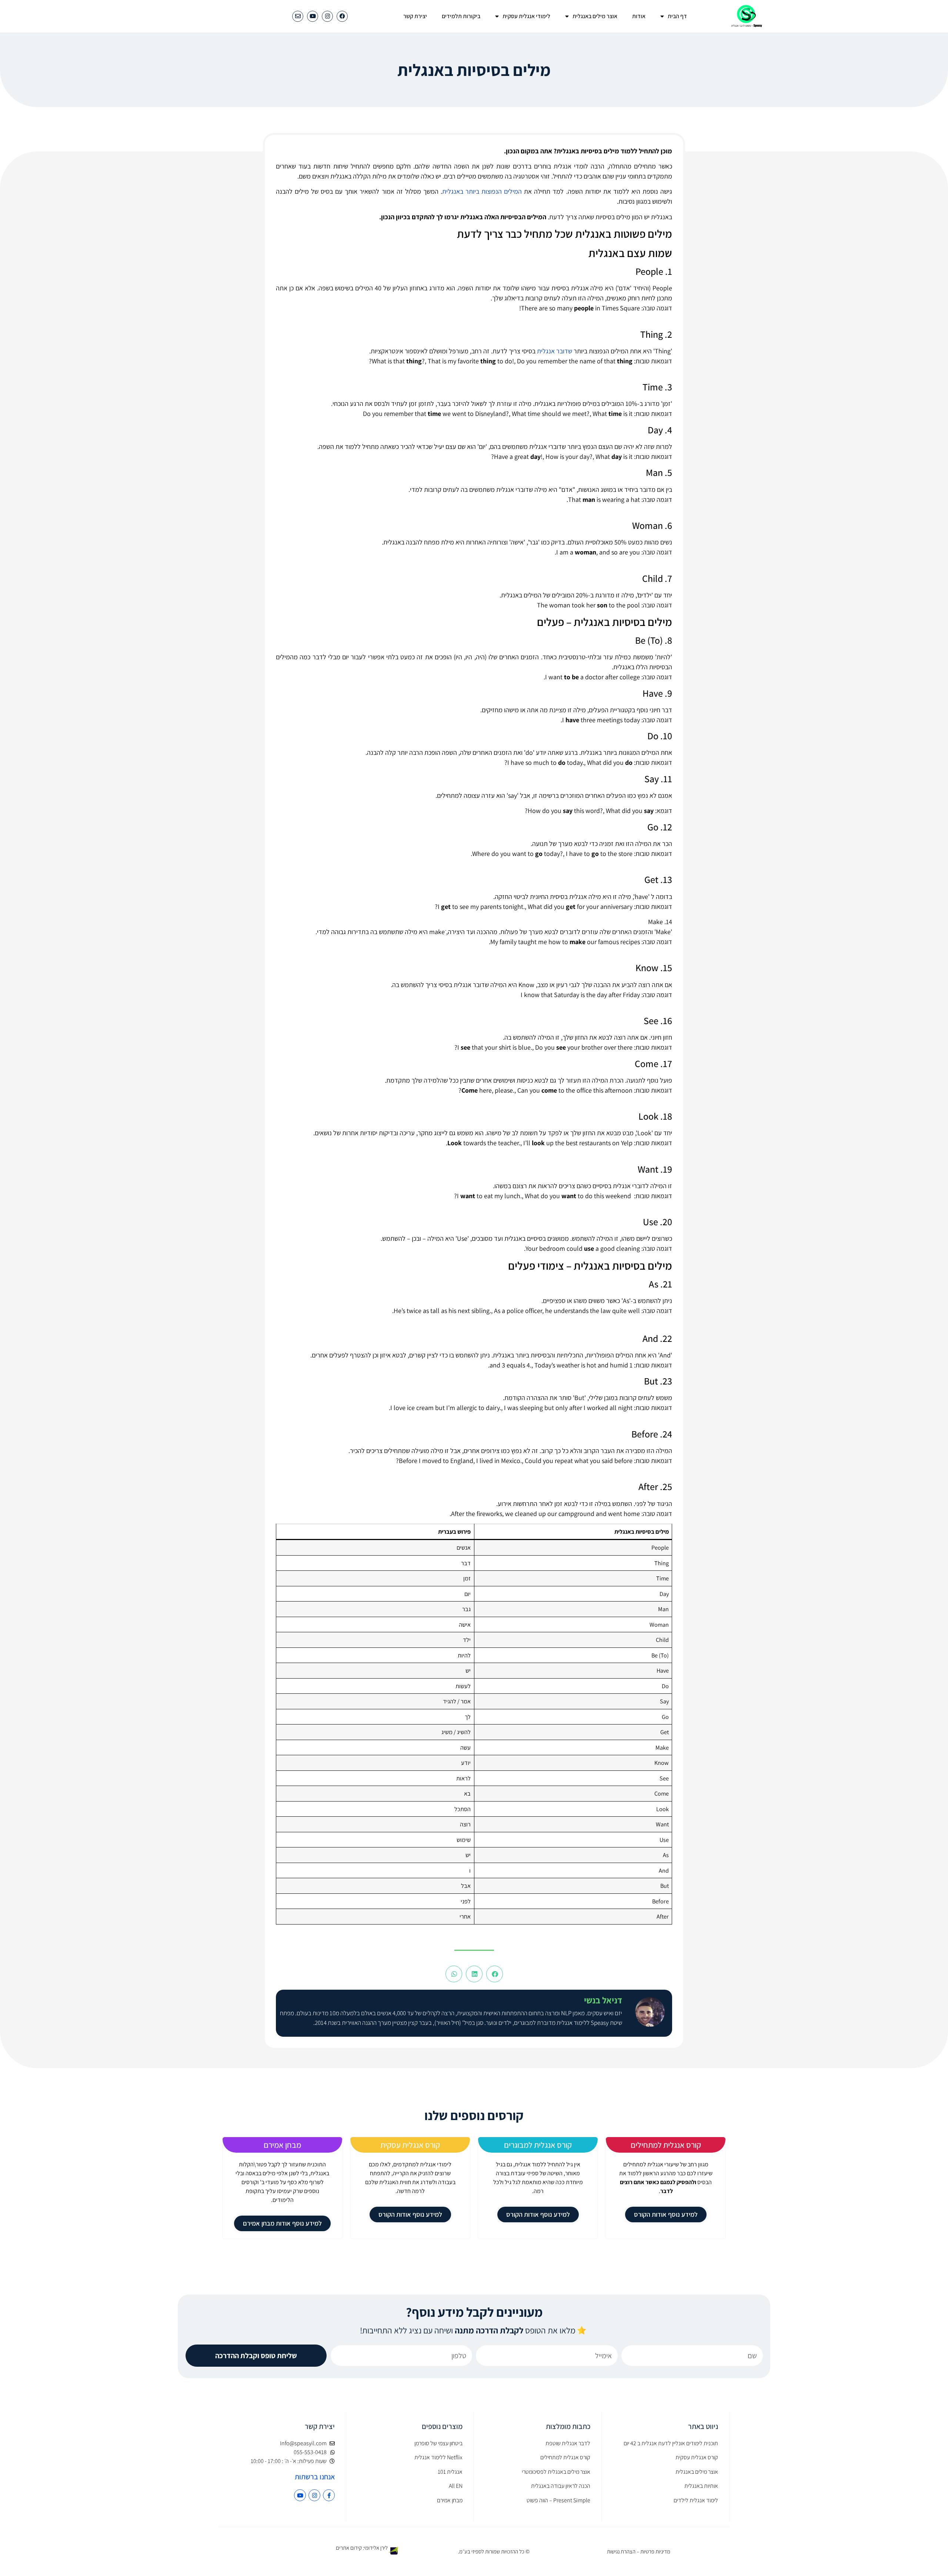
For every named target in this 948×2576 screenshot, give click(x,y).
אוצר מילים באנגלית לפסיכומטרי (556, 2472)
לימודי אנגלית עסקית (526, 16)
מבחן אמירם (282, 2145)
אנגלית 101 (450, 2472)
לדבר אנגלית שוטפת (568, 2443)
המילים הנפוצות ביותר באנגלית (482, 191)
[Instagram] (327, 16)
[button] (495, 1974)
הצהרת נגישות (621, 2551)
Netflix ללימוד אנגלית (438, 2457)
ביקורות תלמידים (461, 16)
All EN (456, 2486)
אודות (639, 16)
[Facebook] (342, 16)
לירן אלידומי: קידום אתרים (362, 2548)
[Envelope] (298, 16)
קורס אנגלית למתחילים (666, 2145)
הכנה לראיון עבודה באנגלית (561, 2486)
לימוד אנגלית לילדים (696, 2500)
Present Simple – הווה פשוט (558, 2500)
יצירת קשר (415, 16)
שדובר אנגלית (555, 351)
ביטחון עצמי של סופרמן (438, 2443)
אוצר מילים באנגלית (595, 16)
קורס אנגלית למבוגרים (538, 2145)
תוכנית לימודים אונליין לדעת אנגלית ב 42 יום (671, 2443)
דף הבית (677, 16)
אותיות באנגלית (701, 2486)
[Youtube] (313, 16)
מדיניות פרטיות (655, 2551)
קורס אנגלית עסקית (410, 2145)
